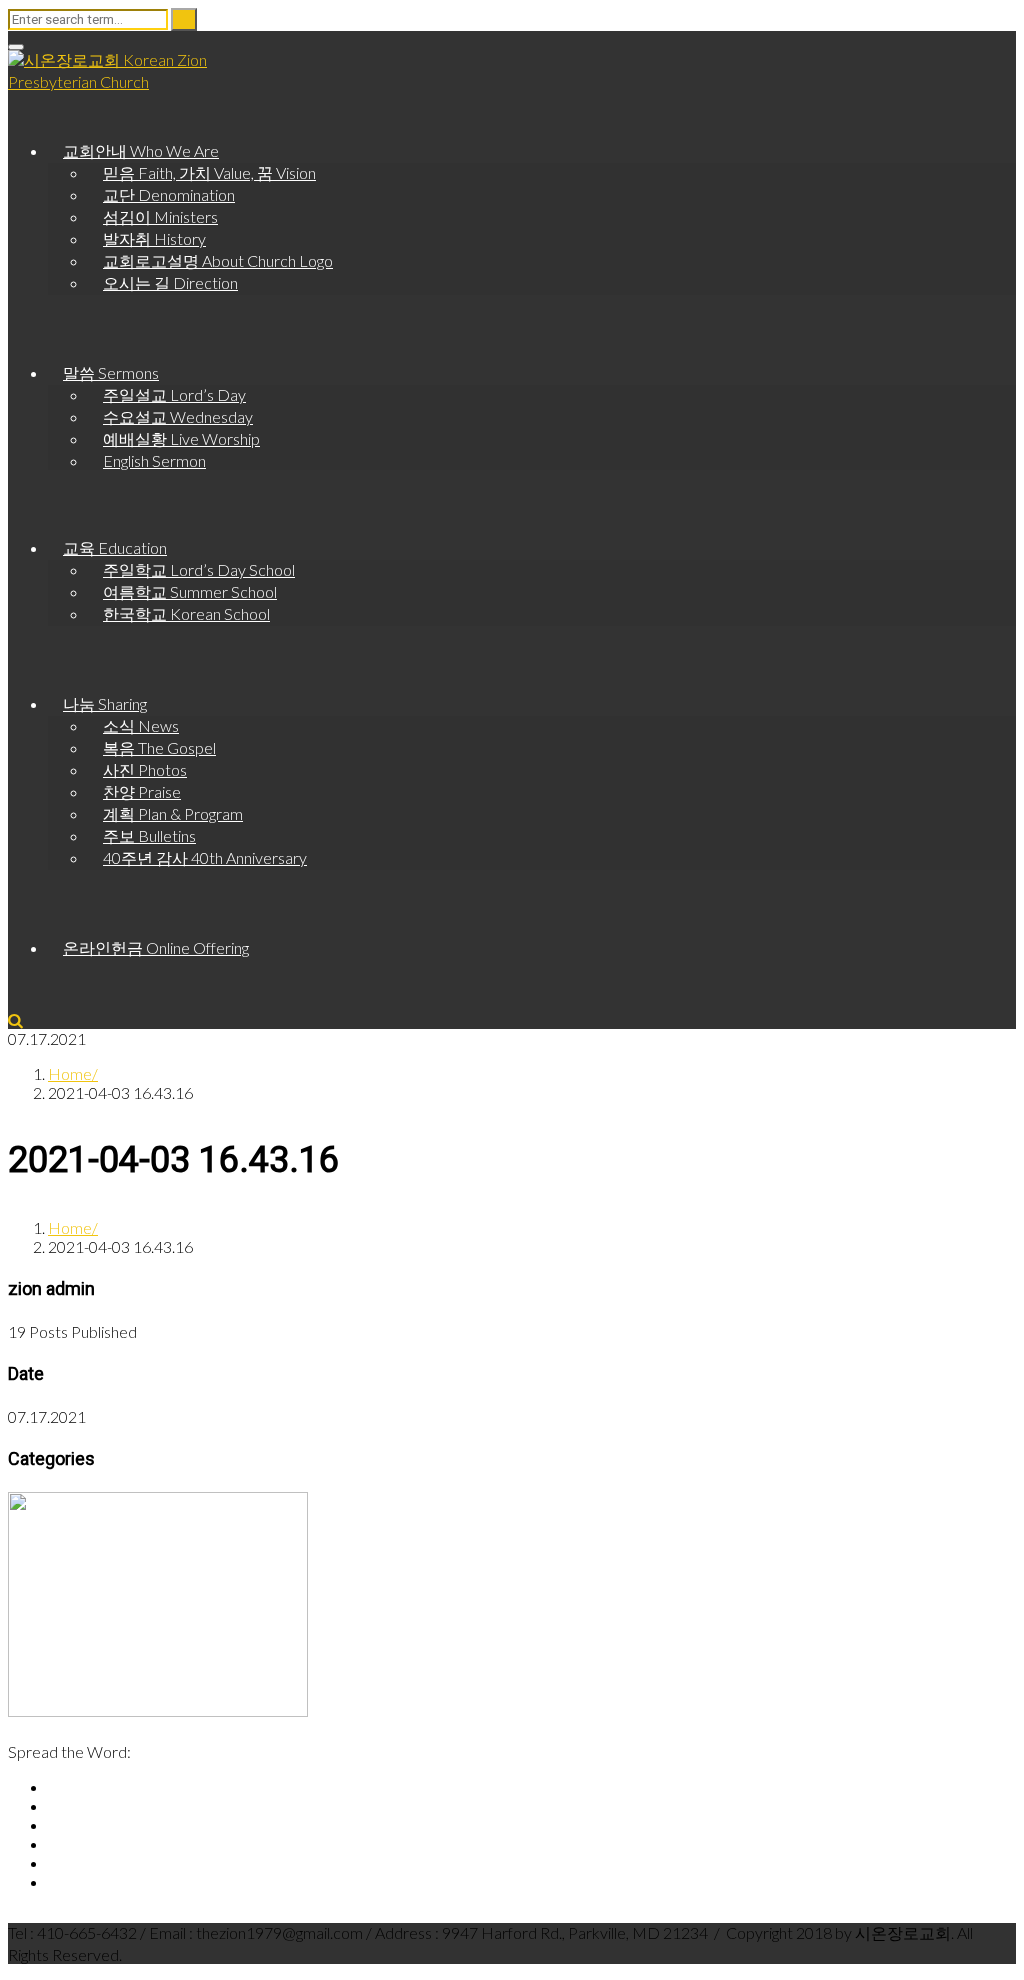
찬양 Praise (142, 791)
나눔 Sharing (105, 703)
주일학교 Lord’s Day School (199, 569)
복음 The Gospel (159, 747)
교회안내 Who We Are (141, 150)
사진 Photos (145, 769)
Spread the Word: (69, 1751)
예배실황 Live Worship (181, 438)
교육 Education (115, 547)
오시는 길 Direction (170, 282)
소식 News (141, 725)
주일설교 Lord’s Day (174, 394)
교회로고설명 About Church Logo (218, 260)
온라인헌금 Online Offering (156, 947)
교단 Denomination (169, 194)
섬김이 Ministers (160, 216)
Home (70, 1073)
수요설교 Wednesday (178, 416)
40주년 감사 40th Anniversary (205, 857)
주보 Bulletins (149, 835)
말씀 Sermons (111, 372)
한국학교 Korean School (186, 613)
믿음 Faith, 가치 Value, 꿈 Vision (209, 172)
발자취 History (154, 238)
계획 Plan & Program (173, 813)
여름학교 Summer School (190, 591)
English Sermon (154, 460)
